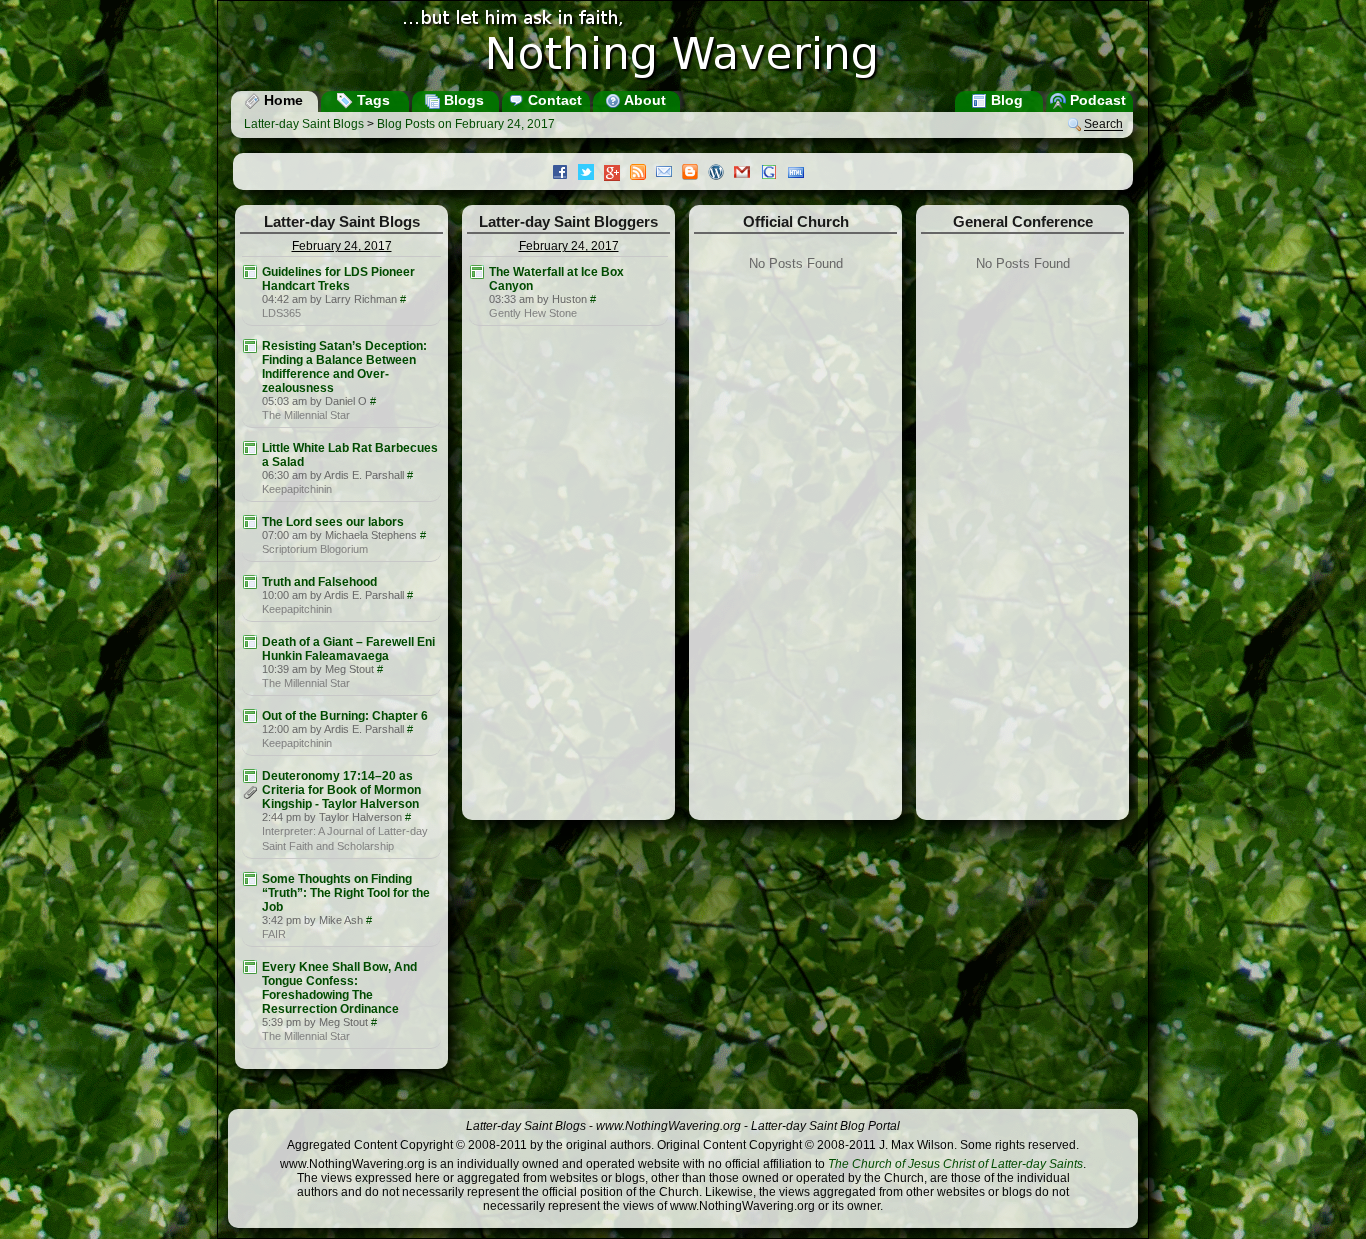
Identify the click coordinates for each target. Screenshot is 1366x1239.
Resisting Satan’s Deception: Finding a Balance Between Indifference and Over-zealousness (344, 367)
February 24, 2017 (342, 246)
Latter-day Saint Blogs (304, 124)
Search (1103, 125)
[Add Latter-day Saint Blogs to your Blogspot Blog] (695, 174)
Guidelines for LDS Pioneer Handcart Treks (338, 279)
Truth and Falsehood (319, 582)
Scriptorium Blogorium (315, 549)
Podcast (1096, 100)
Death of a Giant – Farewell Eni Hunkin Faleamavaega (348, 649)
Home (281, 100)
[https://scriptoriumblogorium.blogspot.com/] (250, 522)
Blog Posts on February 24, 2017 (466, 124)
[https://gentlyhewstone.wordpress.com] (477, 272)
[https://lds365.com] (250, 272)
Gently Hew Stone (533, 313)
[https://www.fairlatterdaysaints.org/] (250, 879)
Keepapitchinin (297, 489)
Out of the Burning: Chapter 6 (345, 716)
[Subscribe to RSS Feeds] (643, 174)
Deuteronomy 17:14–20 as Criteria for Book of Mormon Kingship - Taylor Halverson (341, 790)
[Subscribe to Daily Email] (669, 174)
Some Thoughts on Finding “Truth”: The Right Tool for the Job (346, 893)
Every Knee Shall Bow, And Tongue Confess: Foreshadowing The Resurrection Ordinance (339, 988)
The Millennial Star (306, 415)
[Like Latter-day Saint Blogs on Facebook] (565, 174)
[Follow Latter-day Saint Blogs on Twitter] (591, 174)
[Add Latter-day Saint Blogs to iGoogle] (774, 174)
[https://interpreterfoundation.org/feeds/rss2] (250, 776)
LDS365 (281, 313)
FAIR (274, 934)
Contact (553, 100)
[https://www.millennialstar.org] (250, 346)
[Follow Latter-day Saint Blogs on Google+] (617, 174)
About (643, 100)
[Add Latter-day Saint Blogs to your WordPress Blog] (721, 174)
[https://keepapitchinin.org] (250, 448)
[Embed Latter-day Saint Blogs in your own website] (801, 174)
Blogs (462, 100)
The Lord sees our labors (333, 522)
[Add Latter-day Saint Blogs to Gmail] (747, 174)
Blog (1005, 100)
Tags (371, 100)
